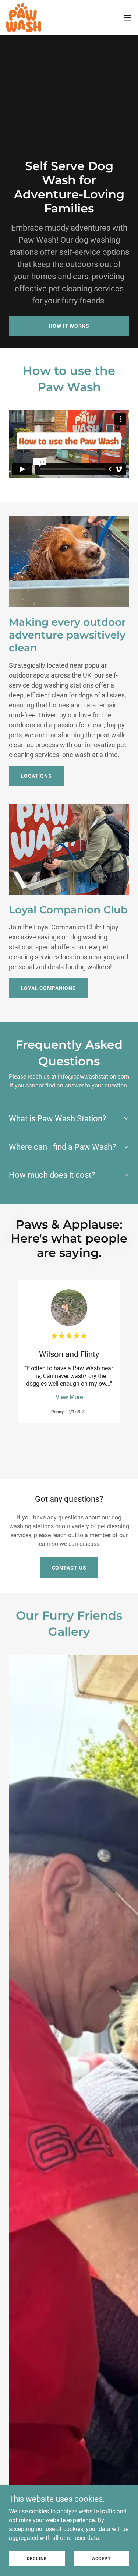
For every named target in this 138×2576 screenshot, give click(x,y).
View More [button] (69, 1397)
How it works (69, 326)
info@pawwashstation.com (93, 1077)
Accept (101, 2558)
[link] (24, 18)
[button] (128, 18)
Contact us (69, 1568)
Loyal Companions (48, 988)
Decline (37, 2558)
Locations (36, 776)
